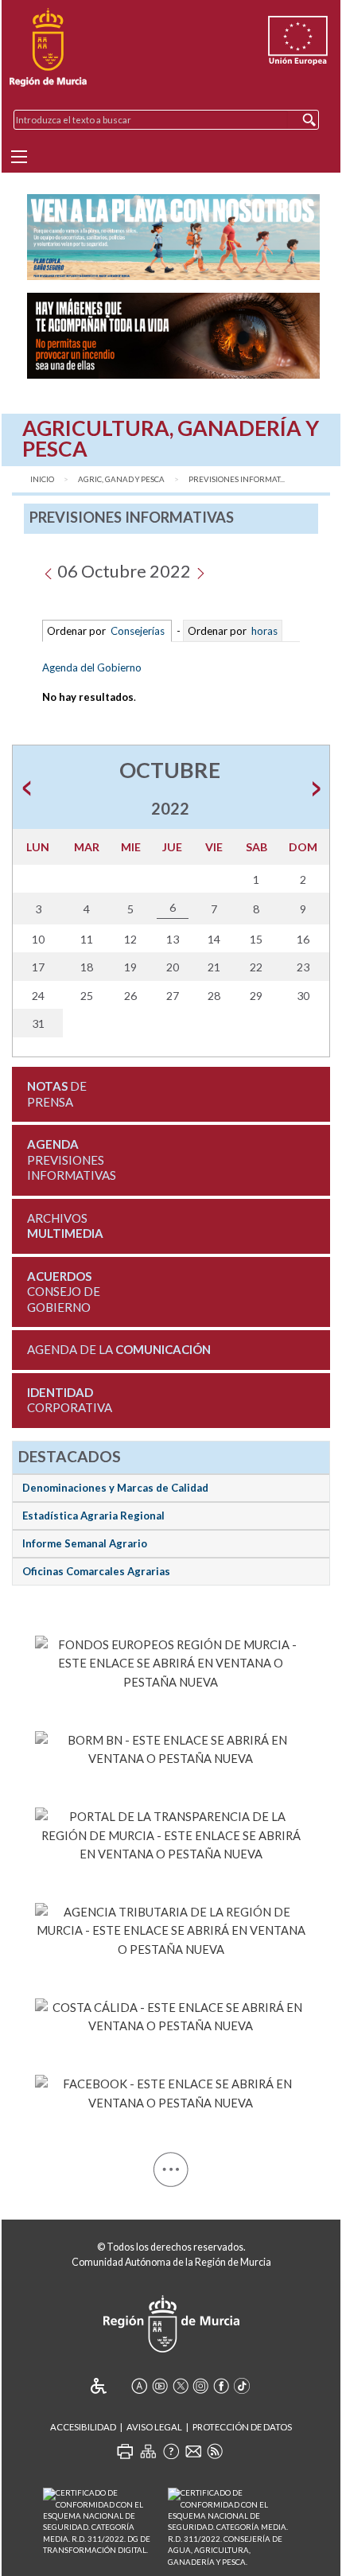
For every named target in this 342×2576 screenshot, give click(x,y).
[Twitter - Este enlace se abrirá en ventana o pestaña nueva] (181, 2386)
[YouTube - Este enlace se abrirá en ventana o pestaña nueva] (160, 2386)
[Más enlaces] (171, 2167)
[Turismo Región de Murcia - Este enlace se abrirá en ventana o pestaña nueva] (171, 2014)
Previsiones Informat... (237, 479)
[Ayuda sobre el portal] (171, 2451)
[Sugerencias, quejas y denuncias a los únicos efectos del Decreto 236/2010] (193, 2451)
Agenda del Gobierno (92, 667)
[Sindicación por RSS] (215, 2451)
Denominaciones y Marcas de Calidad (115, 1488)
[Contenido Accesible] (109, 2386)
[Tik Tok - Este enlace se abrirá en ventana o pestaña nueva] (242, 2386)
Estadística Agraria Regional (93, 1516)
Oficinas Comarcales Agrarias (96, 1571)
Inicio (42, 479)
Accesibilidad (83, 2427)
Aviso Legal (154, 2427)
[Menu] (19, 157)
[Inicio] (48, 48)
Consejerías (138, 631)
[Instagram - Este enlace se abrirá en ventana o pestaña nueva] (200, 2386)
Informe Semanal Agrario (85, 1543)
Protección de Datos (242, 2427)
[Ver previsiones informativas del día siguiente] (200, 571)
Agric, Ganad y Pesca (121, 479)
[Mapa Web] (148, 2451)
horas (263, 631)
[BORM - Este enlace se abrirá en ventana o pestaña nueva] (171, 1746)
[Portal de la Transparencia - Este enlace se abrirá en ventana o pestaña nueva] (171, 1833)
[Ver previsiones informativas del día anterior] (48, 571)
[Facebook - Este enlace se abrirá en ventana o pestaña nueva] (171, 2091)
